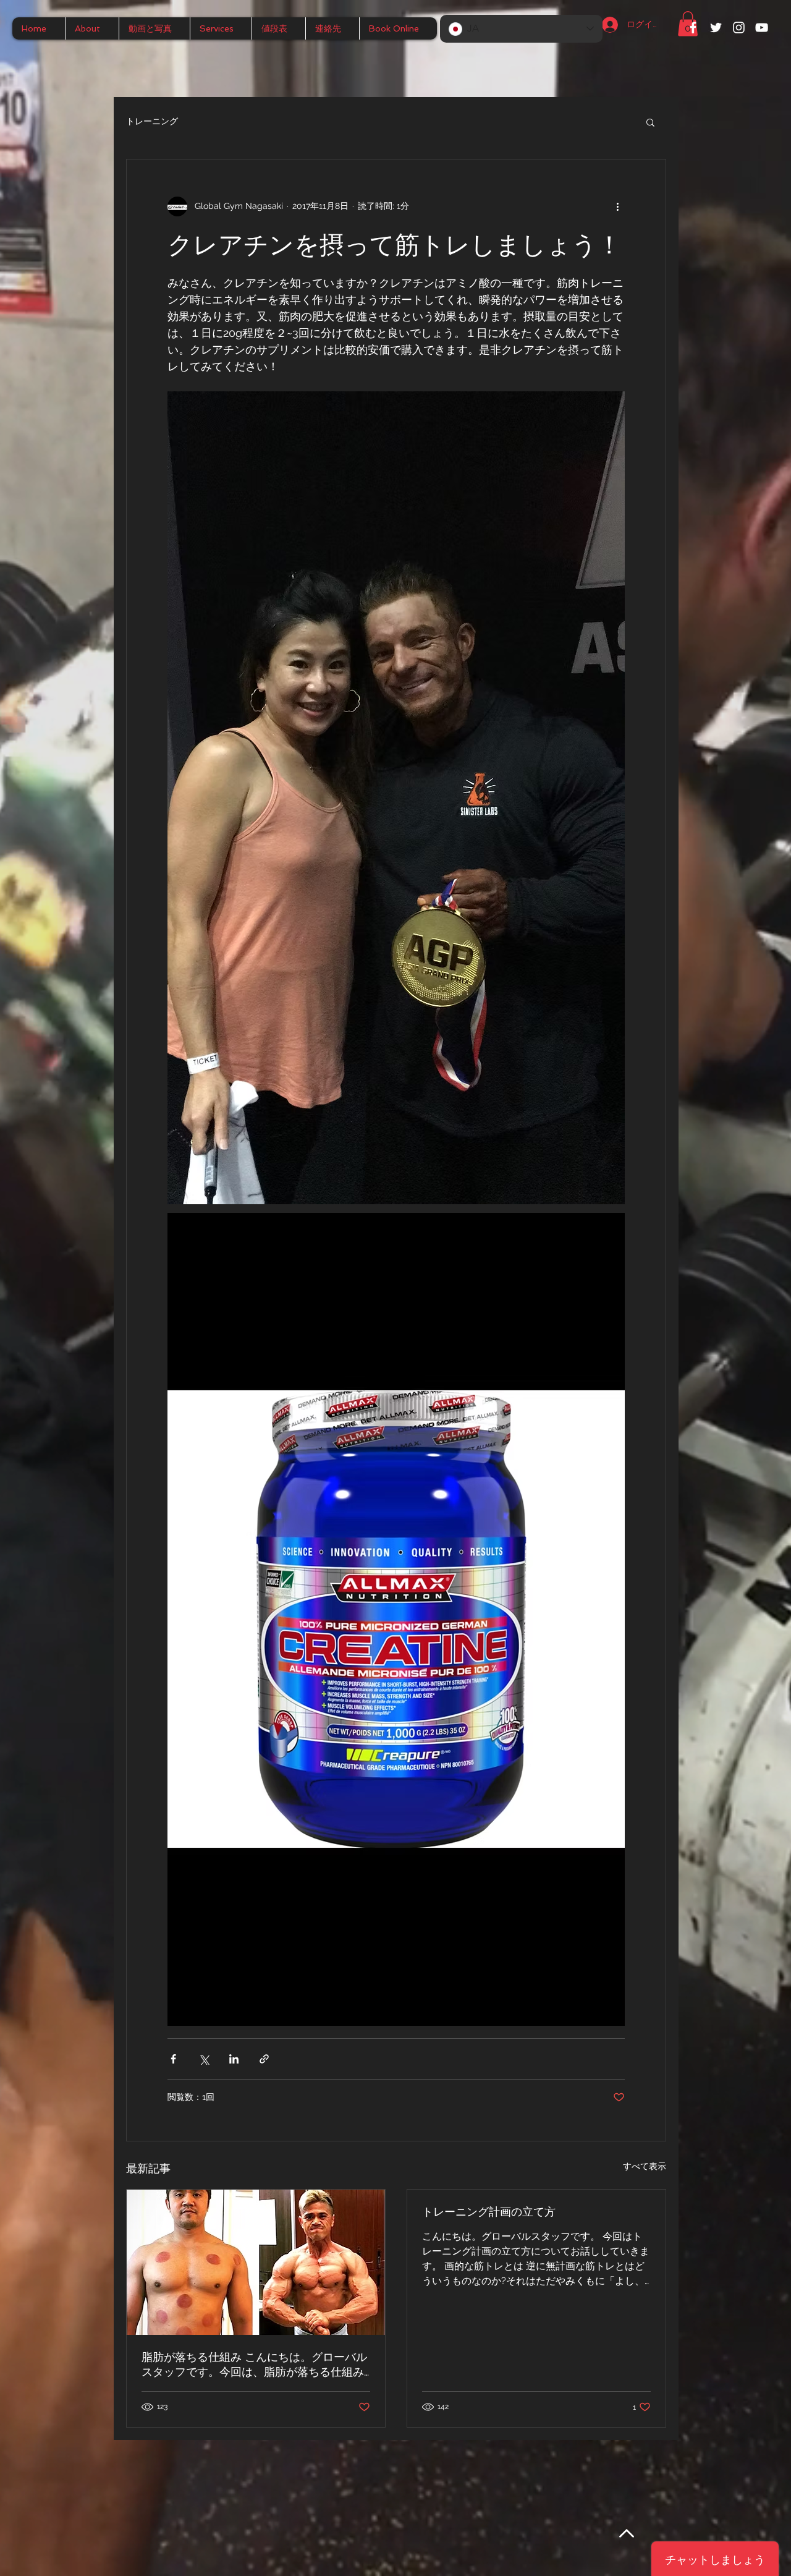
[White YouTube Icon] (762, 28)
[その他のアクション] (617, 206)
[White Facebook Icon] (693, 28)
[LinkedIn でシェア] (234, 2059)
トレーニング (152, 121)
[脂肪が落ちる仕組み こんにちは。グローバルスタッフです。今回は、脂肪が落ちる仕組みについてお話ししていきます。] (256, 2262)
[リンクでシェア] (264, 2059)
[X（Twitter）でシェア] (204, 2059)
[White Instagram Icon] (739, 28)
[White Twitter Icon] (716, 28)
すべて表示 (645, 2166)
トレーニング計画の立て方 (489, 2212)
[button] (650, 122)
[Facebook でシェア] (173, 2059)
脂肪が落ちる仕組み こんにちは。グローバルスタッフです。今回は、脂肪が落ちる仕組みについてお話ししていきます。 (254, 2365)
